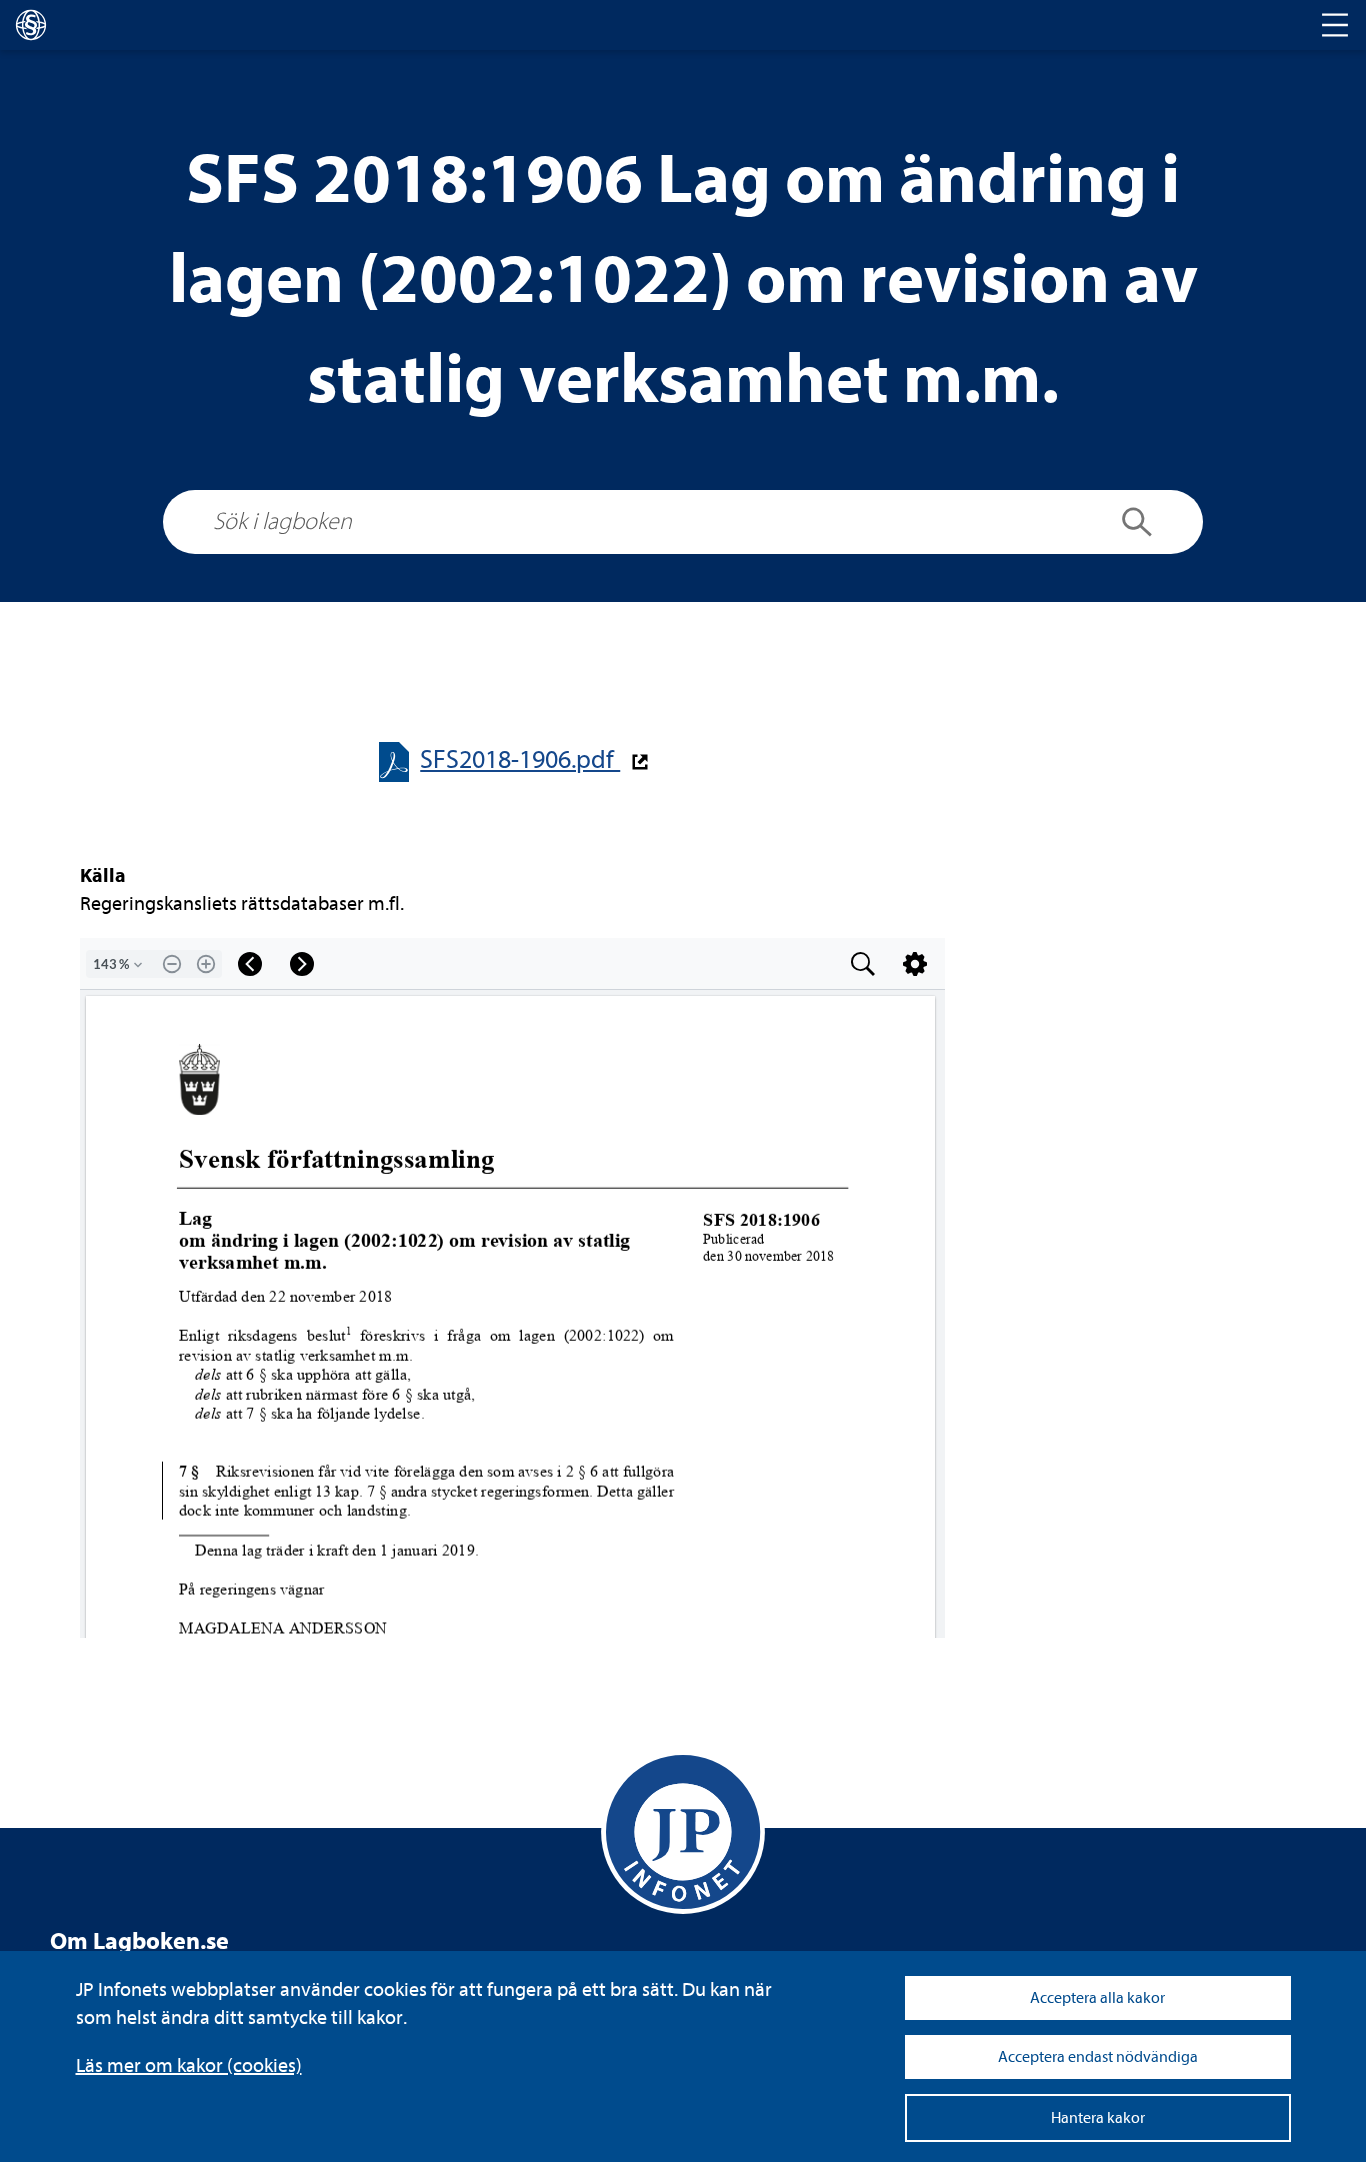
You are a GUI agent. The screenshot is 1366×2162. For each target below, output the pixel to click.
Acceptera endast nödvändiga (1098, 2057)
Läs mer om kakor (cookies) (189, 2065)
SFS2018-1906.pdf (520, 759)
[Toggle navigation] (1335, 25)
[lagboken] (31, 25)
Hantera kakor (1098, 2118)
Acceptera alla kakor (1097, 1998)
